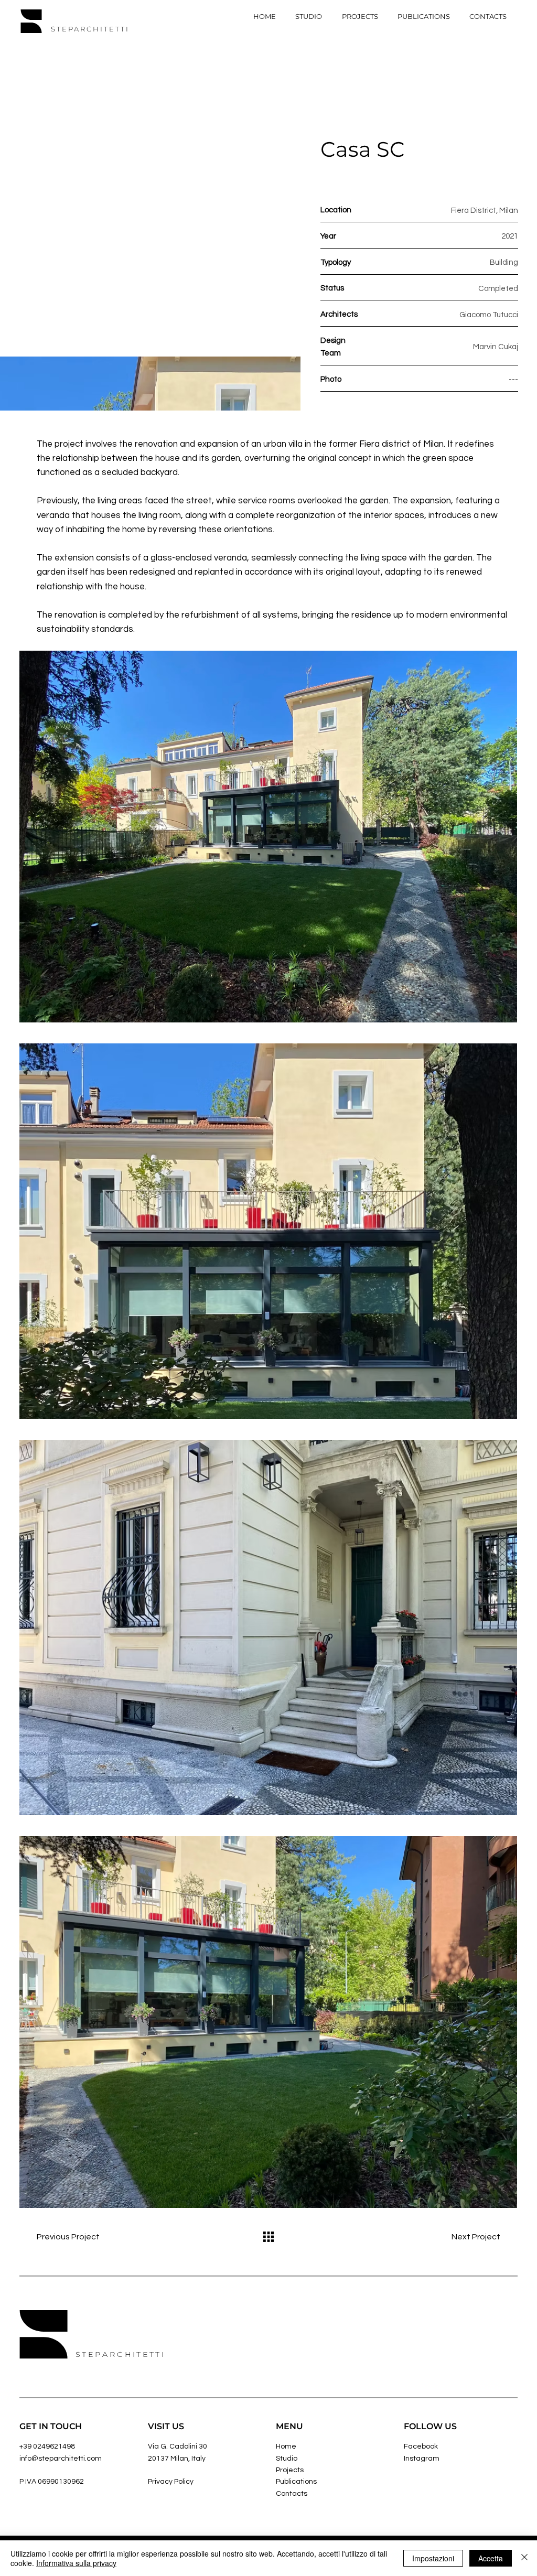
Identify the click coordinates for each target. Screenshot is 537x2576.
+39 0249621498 (47, 2446)
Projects (290, 2470)
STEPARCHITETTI (90, 29)
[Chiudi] (524, 2558)
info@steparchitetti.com (61, 2459)
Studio (287, 2459)
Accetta (491, 2558)
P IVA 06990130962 (52, 2482)
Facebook (422, 2446)
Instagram (422, 2459)
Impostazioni (433, 2558)
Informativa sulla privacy (76, 2563)
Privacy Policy (171, 2482)
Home (286, 2446)
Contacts (292, 2494)
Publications (296, 2482)
